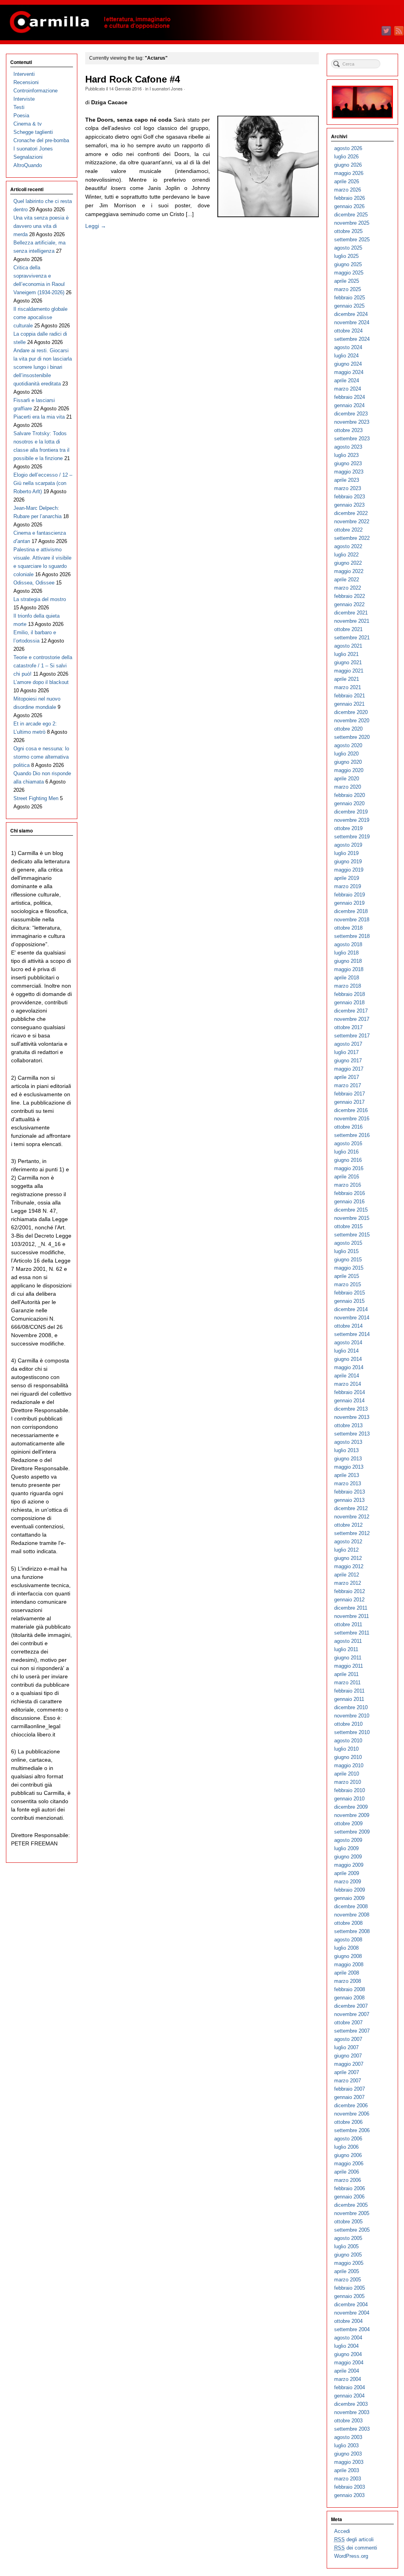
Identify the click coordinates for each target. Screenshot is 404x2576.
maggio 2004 (349, 2363)
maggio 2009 (349, 1865)
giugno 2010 (348, 1757)
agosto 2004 (348, 2338)
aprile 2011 (346, 1674)
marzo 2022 (348, 588)
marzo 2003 (348, 2479)
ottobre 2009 (348, 1823)
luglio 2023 (346, 455)
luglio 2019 (346, 853)
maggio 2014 (349, 1367)
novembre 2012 (352, 1517)
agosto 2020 (348, 745)
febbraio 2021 (350, 696)
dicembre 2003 (351, 2404)
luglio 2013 (346, 1450)
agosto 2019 (348, 845)
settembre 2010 (352, 1732)
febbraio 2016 (350, 1193)
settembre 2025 (352, 240)
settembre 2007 (352, 2031)
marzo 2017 (348, 1085)
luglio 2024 (346, 356)
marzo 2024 (348, 389)
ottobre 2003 (348, 2421)
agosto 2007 (348, 2039)
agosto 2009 (348, 1840)
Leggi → (96, 226)
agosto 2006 (348, 2139)
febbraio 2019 (350, 895)
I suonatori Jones (166, 88)
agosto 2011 (348, 1641)
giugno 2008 (348, 1956)
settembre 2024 (352, 339)
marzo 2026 (348, 190)
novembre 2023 (352, 422)
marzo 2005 (348, 2280)
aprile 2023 (347, 480)
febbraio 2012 (350, 1591)
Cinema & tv (28, 124)
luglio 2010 (346, 1749)
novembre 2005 (352, 2213)
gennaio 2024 (349, 405)
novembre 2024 (352, 322)
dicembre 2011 (351, 1608)
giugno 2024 (348, 364)
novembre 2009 (352, 1815)
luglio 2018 (346, 953)
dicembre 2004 (351, 2304)
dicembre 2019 (351, 812)
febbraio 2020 (350, 795)
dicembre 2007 (351, 2006)
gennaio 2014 (349, 1401)
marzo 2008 (348, 1981)
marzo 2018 (348, 986)
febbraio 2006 (350, 2188)
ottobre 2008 (348, 1923)
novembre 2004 (352, 2313)
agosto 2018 (348, 944)
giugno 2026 (348, 165)
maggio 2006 (349, 2164)
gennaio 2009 (349, 1898)
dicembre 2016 (351, 1110)
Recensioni (26, 82)
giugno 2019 (348, 861)
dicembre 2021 (351, 613)
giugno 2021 (348, 662)
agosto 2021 (348, 646)
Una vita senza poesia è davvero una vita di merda (41, 226)
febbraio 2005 (350, 2288)
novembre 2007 (352, 2014)
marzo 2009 (348, 1882)
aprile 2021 (347, 679)
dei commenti (356, 2548)
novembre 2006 (352, 2114)
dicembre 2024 (351, 314)
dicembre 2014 (351, 1309)
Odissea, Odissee (34, 583)
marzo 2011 (347, 1683)
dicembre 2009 (351, 1807)
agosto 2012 (348, 1542)
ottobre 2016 (348, 1127)
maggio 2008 (349, 1964)
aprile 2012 (347, 1575)
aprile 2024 (347, 380)
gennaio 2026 (349, 206)
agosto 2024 (348, 347)
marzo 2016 (348, 1185)
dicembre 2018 (351, 911)
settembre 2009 (352, 1832)
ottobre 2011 (348, 1624)
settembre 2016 (352, 1135)
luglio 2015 (346, 1251)
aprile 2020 (347, 779)
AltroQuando (28, 165)
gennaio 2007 (349, 2097)
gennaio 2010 (349, 1799)
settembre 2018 (352, 936)
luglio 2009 (346, 1848)
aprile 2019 (347, 878)
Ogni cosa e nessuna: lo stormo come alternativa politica (41, 757)
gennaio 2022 (349, 604)
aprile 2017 (347, 1077)
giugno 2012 (348, 1558)
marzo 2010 (348, 1782)
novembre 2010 (352, 1716)
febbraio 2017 (350, 1094)
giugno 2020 (348, 762)
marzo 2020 (348, 787)
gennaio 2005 (349, 2296)
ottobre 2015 (348, 1226)
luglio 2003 (346, 2445)
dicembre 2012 (351, 1508)
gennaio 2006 (349, 2197)
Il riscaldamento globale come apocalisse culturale (40, 317)
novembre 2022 (352, 521)
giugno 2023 (348, 463)
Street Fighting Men (36, 798)
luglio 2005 (346, 2246)
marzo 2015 (348, 1284)
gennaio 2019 (349, 903)
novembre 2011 (352, 1616)
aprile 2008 (347, 1973)
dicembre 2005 (351, 2205)
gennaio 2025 (349, 306)
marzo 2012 (348, 1583)
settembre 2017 (352, 1036)
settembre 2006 (352, 2130)
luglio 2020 (346, 754)
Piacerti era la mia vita (39, 417)
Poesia (21, 116)
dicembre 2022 (351, 513)
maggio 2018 (349, 969)
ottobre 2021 (348, 629)
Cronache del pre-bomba (41, 140)
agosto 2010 (348, 1741)
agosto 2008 (348, 1940)
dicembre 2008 (351, 1906)
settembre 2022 (352, 538)
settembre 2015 (352, 1235)
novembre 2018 (352, 920)
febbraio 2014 (350, 1392)
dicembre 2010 (351, 1707)
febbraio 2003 (350, 2487)
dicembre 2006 (351, 2105)
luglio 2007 (346, 2047)
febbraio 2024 (350, 397)
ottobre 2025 (348, 231)
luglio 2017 (346, 1052)
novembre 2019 (352, 820)
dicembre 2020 (351, 712)
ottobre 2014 (348, 1326)
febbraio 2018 (350, 994)
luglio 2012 (346, 1550)
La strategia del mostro (40, 599)
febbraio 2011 (349, 1691)
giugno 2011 (348, 1658)
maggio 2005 (349, 2263)
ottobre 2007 (348, 2023)
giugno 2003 (348, 2454)
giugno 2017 (348, 1061)
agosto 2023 (348, 447)
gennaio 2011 (349, 1699)
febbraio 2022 (350, 596)
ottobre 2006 (348, 2122)
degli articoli (354, 2539)
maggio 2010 (349, 1765)
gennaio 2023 (349, 505)
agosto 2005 (348, 2238)
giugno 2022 (348, 563)
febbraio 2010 (350, 1790)
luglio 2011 (346, 1649)
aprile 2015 (347, 1276)
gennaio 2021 (349, 704)
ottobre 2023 (348, 430)
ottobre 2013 (348, 1425)
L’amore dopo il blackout (41, 682)
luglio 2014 (346, 1351)
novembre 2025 (352, 223)
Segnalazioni (28, 157)
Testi (19, 107)
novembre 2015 (352, 1218)
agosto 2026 (348, 148)
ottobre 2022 (348, 530)
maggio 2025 (349, 273)
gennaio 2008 (349, 1998)
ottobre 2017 (348, 1027)
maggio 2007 (349, 2064)
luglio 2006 (346, 2147)
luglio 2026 (346, 157)
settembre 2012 (352, 1533)
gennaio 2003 (349, 2495)
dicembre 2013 (351, 1409)
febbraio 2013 (350, 1492)
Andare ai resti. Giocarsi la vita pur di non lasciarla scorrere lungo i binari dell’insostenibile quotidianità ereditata (43, 367)
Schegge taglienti (33, 132)
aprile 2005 (347, 2271)
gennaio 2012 (349, 1600)
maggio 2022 (349, 571)
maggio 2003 (349, 2462)
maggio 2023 (349, 472)
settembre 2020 (352, 737)
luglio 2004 (346, 2346)
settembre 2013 (352, 1434)
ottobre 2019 (348, 828)
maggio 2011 (349, 1666)
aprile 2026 (347, 181)
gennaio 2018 (349, 1002)
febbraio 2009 (350, 1890)
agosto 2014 (348, 1342)
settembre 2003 (352, 2429)
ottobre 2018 (348, 928)
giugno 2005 (348, 2255)
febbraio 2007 (350, 2089)
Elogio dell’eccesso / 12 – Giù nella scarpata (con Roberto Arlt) (43, 483)
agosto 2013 (348, 1442)
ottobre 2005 (348, 2222)
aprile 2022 (347, 580)
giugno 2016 (348, 1160)
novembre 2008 (352, 1915)
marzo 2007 (348, 2081)
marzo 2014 (348, 1384)
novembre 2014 (352, 1318)
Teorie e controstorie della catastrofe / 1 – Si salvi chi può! (43, 666)
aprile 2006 (347, 2172)
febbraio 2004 (350, 2387)
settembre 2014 (352, 1334)
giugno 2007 (348, 2056)
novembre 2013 (352, 1417)
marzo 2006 (348, 2180)
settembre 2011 (352, 1633)
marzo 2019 (348, 886)
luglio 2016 (346, 1152)
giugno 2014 (348, 1359)
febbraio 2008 (350, 1989)
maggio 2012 (349, 1566)
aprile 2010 (347, 1774)
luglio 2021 (346, 654)
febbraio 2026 (350, 198)
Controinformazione (36, 91)
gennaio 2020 (349, 803)
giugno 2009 (348, 1857)
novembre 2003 (352, 2412)
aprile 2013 (347, 1475)
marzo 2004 (348, 2379)
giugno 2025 (348, 264)
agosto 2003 (348, 2437)
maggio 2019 (349, 870)
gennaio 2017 (349, 1102)
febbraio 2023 (350, 497)
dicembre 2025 (351, 215)
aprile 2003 (347, 2470)
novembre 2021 (352, 621)
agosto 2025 (348, 248)
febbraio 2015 (350, 1293)
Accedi (342, 2531)
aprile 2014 (347, 1376)
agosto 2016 (348, 1143)
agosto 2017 (348, 1044)
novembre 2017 (352, 1019)
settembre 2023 (352, 439)
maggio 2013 (349, 1467)
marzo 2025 (348, 289)
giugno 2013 (348, 1459)
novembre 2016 (352, 1119)
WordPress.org (351, 2556)
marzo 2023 (348, 488)
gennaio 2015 (349, 1301)
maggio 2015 (349, 1268)
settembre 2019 (352, 837)
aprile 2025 (347, 281)
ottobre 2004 (348, 2321)
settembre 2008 (352, 1931)
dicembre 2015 (351, 1210)
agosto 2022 (348, 546)
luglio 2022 (346, 555)
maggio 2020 (349, 770)
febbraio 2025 (350, 298)
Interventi (24, 74)
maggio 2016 (349, 1168)
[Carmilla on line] (202, 23)
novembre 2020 (352, 721)
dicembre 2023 (351, 414)
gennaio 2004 (349, 2396)
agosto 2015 (348, 1243)
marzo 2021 (348, 687)
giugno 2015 (348, 1260)
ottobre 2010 (348, 1724)
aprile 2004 (347, 2371)
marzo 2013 (348, 1483)
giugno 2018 (348, 961)
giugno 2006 (348, 2155)
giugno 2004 (348, 2354)
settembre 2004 (352, 2329)
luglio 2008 (346, 1948)
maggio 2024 (349, 372)
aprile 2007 (347, 2072)
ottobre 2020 (348, 729)
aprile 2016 (347, 1177)
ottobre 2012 (348, 1525)
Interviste (24, 99)
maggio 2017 (349, 1069)
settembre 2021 (352, 638)
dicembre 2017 (351, 1011)
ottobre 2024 (348, 331)
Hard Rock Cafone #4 (133, 79)
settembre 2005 (352, 2230)
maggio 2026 (349, 173)
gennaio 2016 (349, 1202)
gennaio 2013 (349, 1500)
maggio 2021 (349, 671)
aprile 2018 (347, 978)
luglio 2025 (346, 256)
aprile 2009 (347, 1873)
